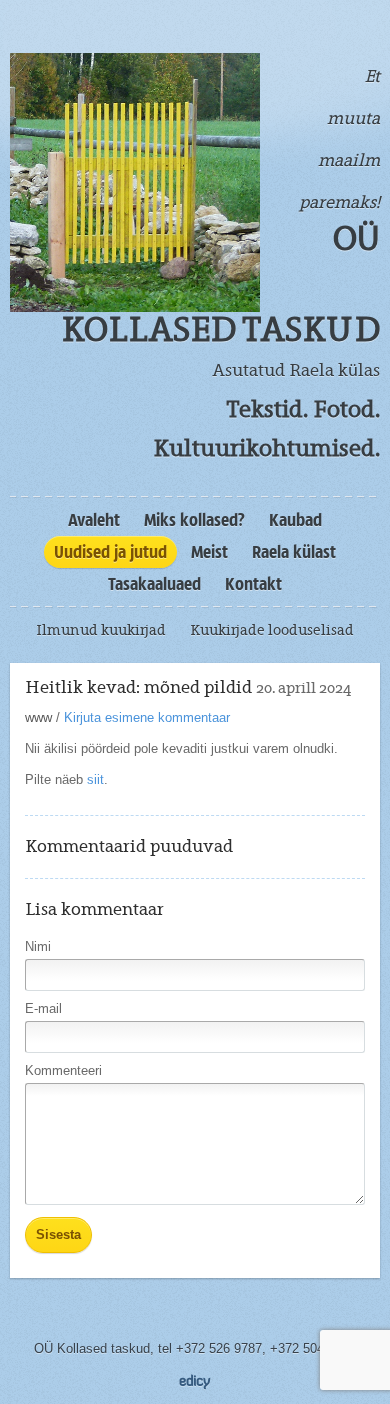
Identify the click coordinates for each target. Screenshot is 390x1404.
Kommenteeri (63, 1070)
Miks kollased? (194, 520)
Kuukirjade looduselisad (272, 630)
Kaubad (295, 520)
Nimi (38, 946)
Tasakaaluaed (154, 584)
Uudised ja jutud (110, 552)
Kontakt (253, 584)
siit (95, 779)
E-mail (43, 1008)
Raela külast (294, 552)
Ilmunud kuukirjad (101, 630)
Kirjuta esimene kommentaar (147, 717)
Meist (209, 552)
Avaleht (94, 520)
